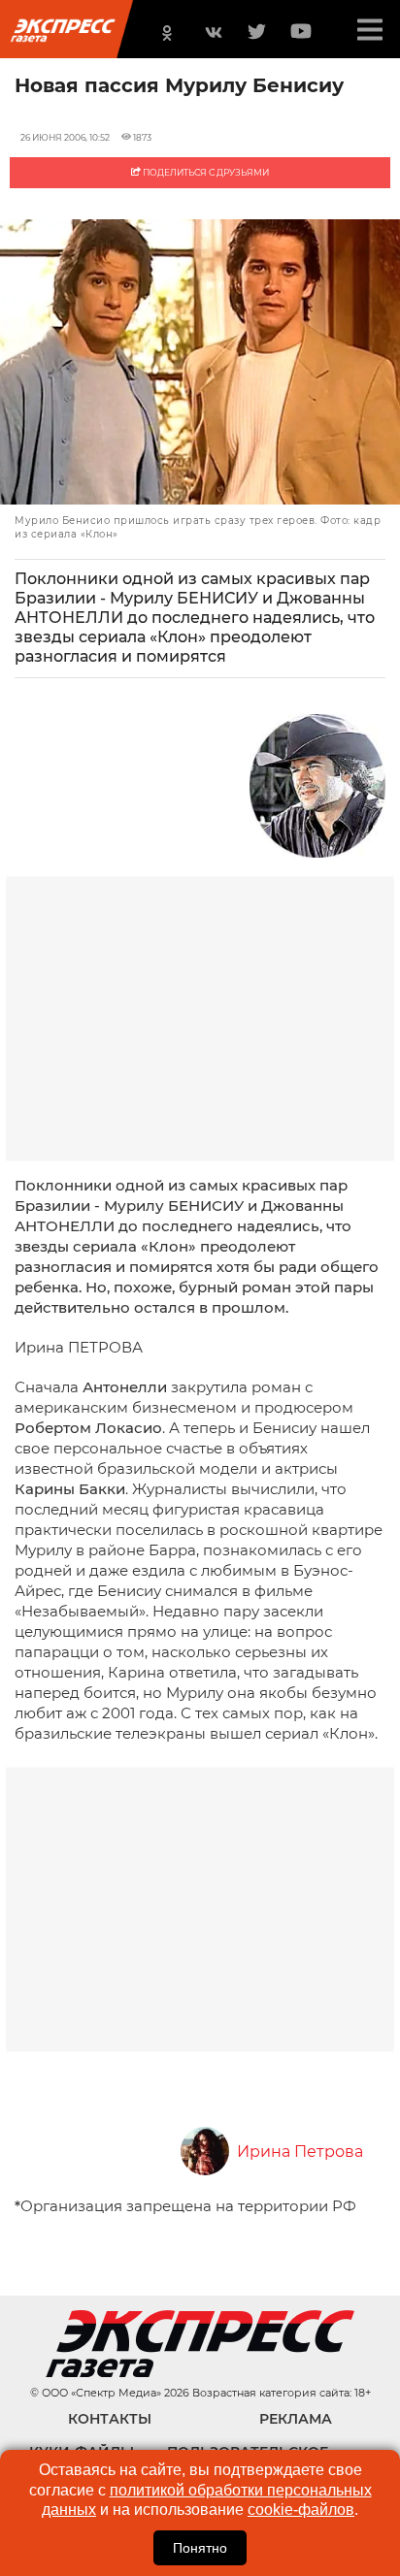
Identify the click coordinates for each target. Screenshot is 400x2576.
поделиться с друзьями (205, 172)
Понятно (200, 2548)
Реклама (296, 2419)
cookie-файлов (301, 2510)
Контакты (110, 2419)
